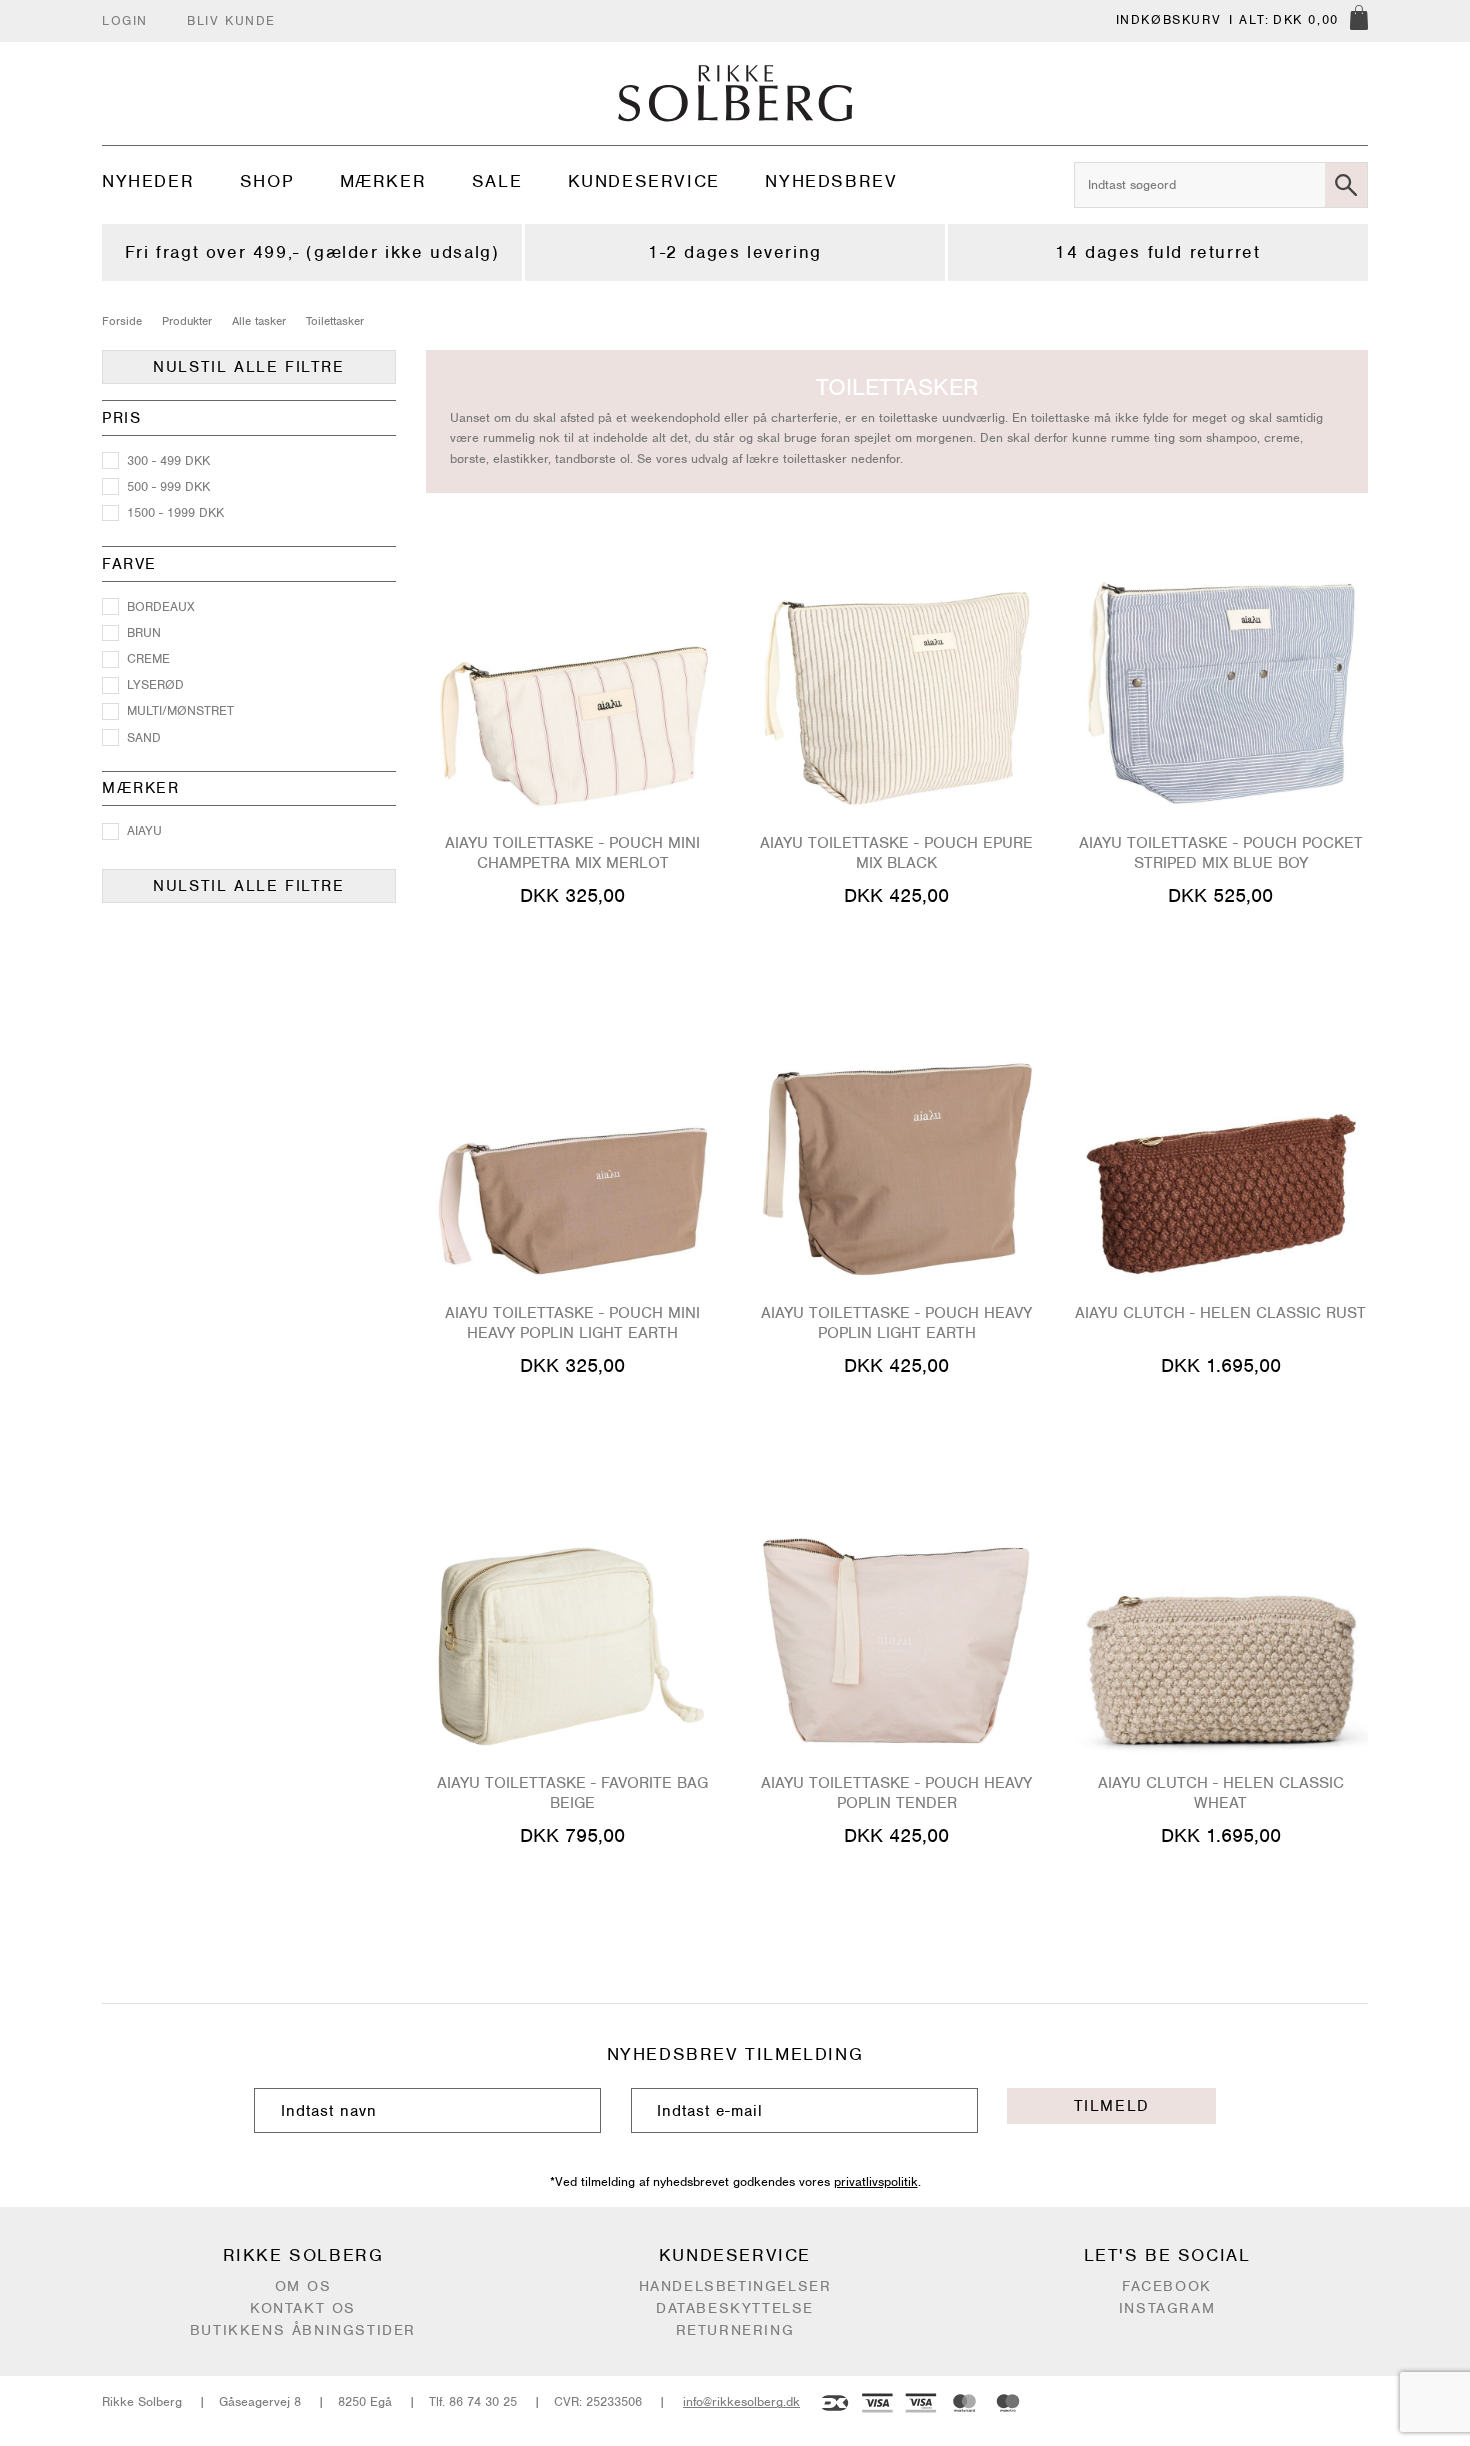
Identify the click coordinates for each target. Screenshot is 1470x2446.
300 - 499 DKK (168, 460)
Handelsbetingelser (735, 2286)
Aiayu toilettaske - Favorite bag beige (572, 1793)
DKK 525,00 (1220, 895)
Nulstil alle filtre (248, 367)
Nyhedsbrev (831, 181)
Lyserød (155, 684)
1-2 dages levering (735, 252)
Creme (148, 658)
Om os (303, 2286)
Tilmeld (1112, 2106)
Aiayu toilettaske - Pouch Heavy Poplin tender (896, 1793)
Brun (144, 632)
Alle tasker (259, 321)
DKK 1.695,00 (1221, 1365)
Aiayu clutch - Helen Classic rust (1220, 1313)
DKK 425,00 (896, 895)
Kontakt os (303, 2308)
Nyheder (148, 181)
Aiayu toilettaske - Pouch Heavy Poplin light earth (896, 1323)
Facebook (1167, 2286)
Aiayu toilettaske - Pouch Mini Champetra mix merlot (572, 853)
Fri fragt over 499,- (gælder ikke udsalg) (312, 252)
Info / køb (573, 934)
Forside (122, 321)
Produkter (187, 321)
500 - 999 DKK (168, 486)
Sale (497, 181)
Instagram (1167, 2308)
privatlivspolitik (876, 2181)
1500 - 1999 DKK (175, 512)
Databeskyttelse (735, 2308)
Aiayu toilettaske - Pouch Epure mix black (896, 853)
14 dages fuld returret (1157, 252)
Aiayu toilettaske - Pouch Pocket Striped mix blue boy (1221, 853)
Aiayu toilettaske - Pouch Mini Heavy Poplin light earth (572, 1323)
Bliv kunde (231, 20)
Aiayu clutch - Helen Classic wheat (1221, 1793)
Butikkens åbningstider (303, 2330)
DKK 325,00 (572, 895)
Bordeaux (161, 606)
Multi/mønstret (180, 710)
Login (125, 20)
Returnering (735, 2330)
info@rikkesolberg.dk (741, 2401)
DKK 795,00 (572, 1835)
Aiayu (144, 830)
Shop (267, 181)
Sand (144, 737)
